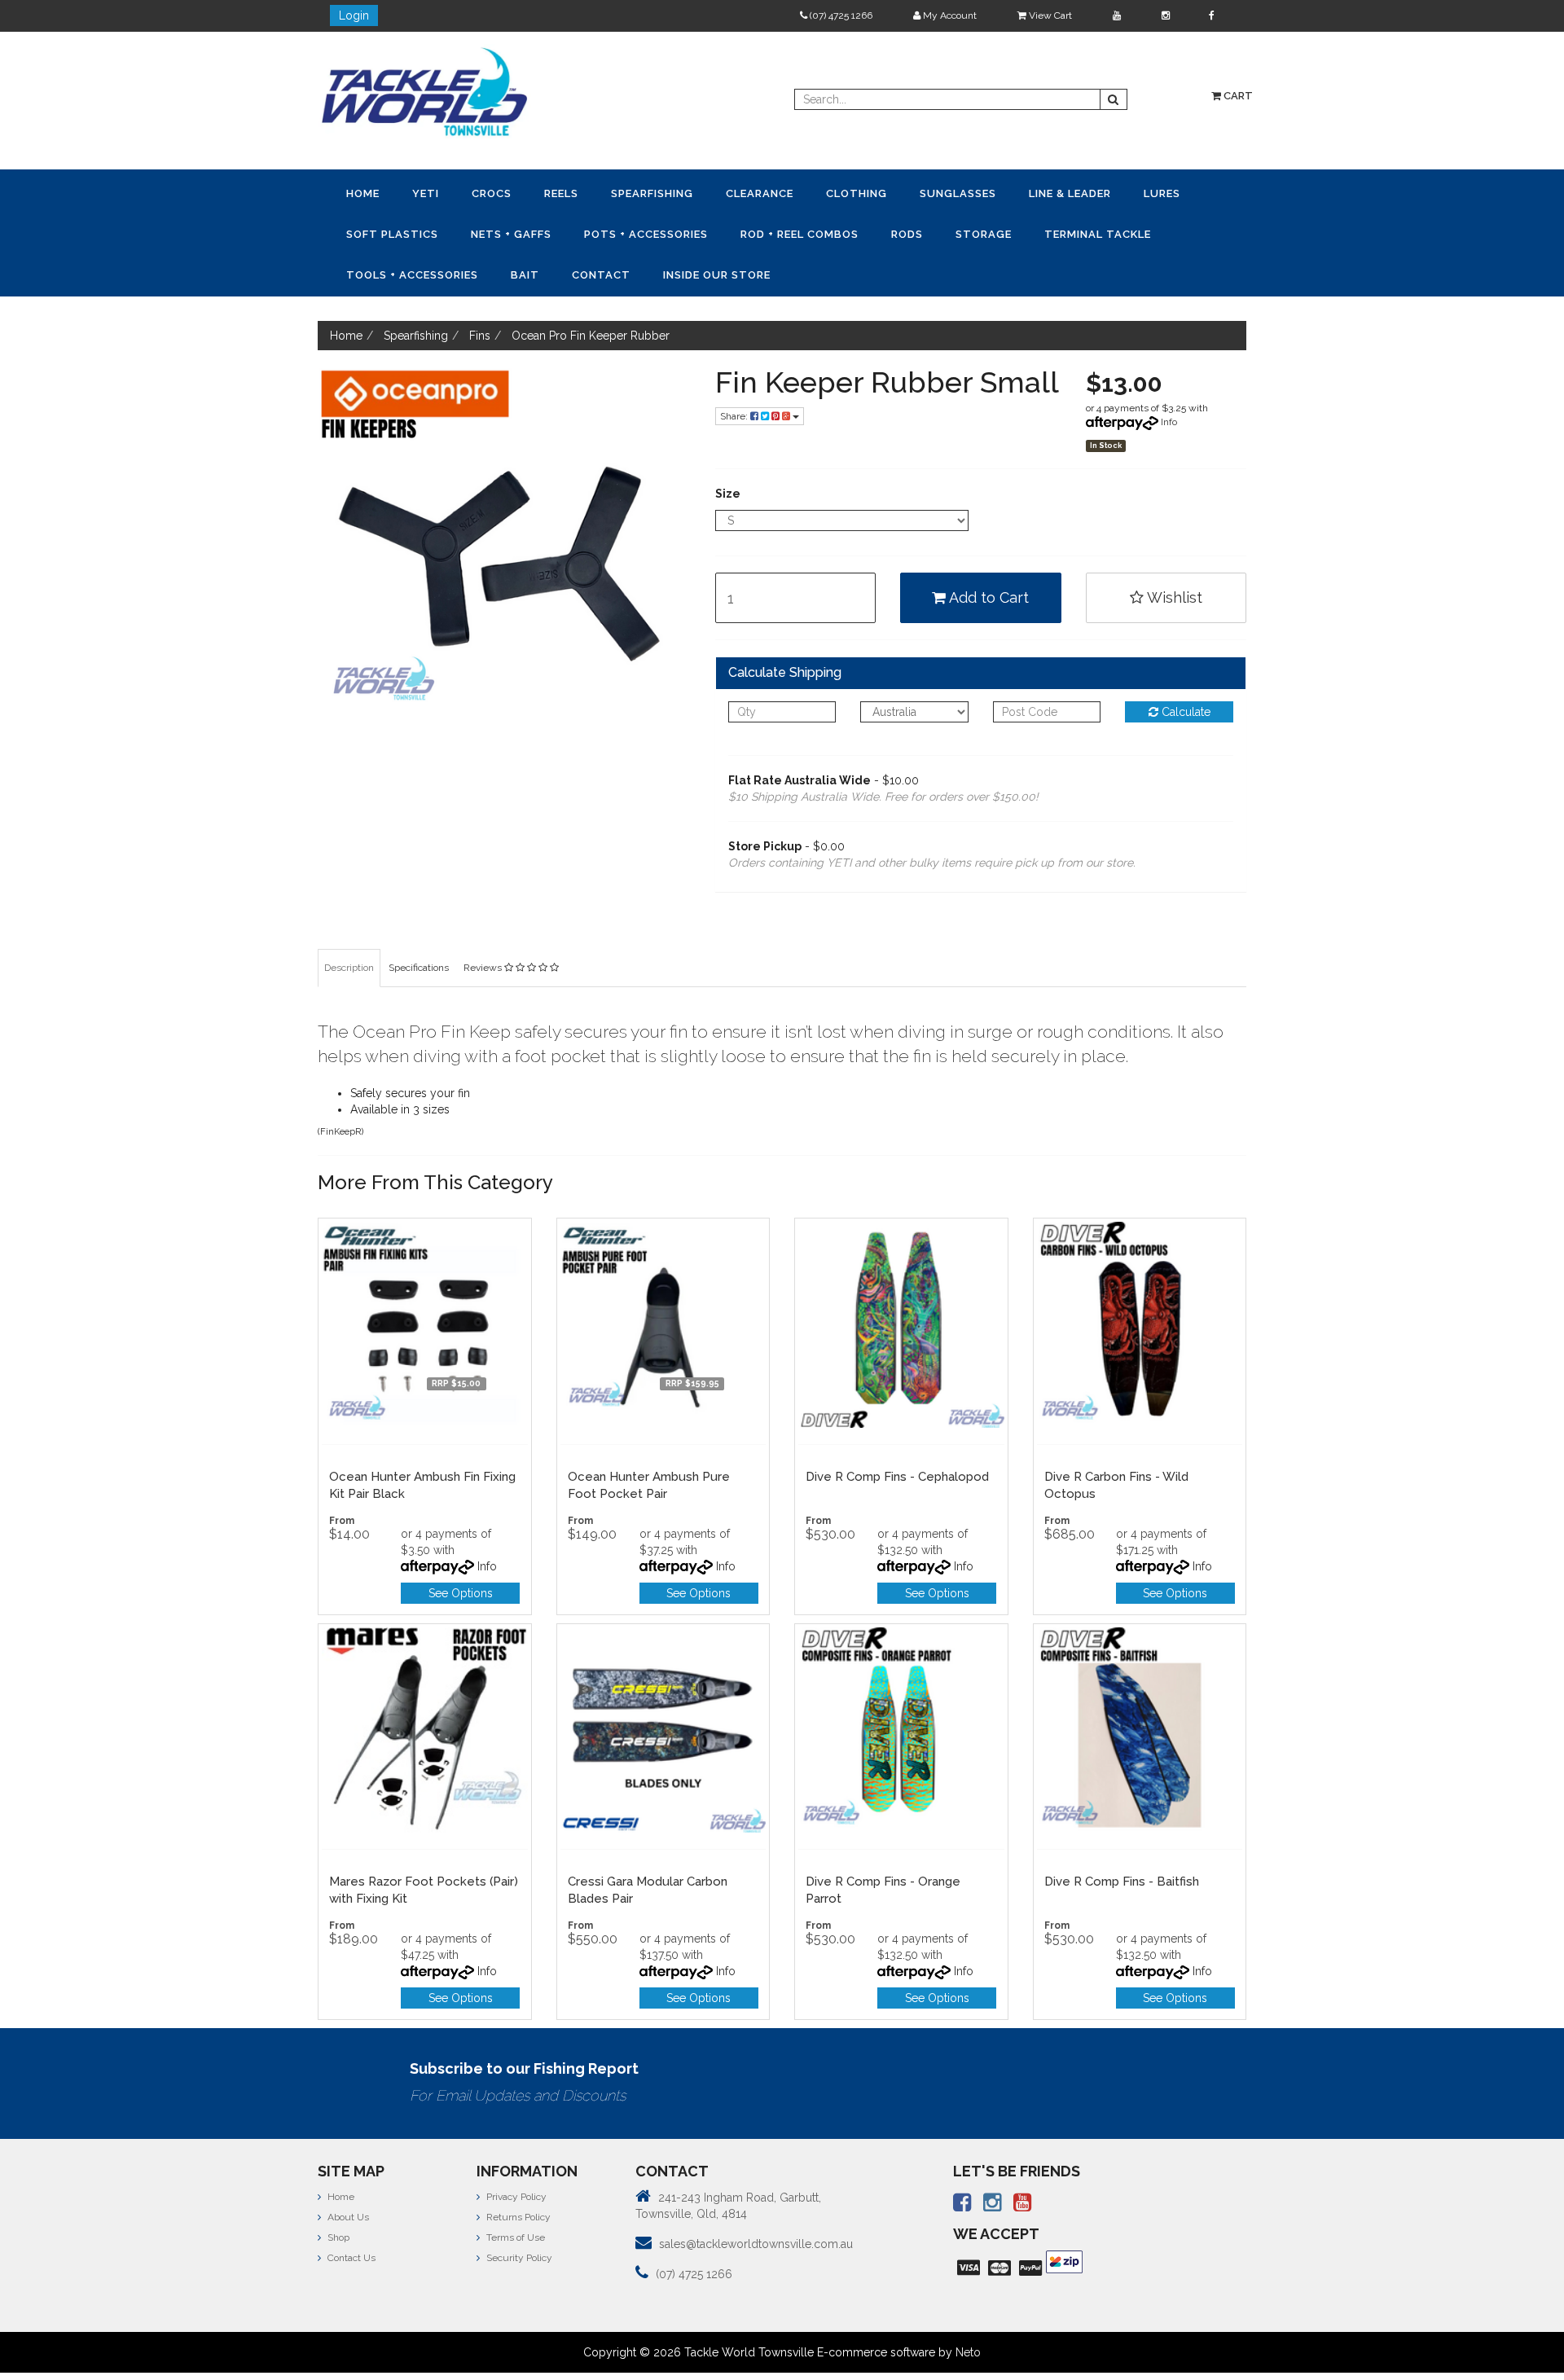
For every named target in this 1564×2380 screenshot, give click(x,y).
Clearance (643, 193)
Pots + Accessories (398, 232)
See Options (461, 1549)
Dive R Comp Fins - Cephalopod (897, 1433)
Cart (1237, 96)
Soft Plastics (1037, 193)
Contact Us (350, 2214)
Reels (487, 193)
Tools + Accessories (895, 232)
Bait (987, 232)
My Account (949, 15)
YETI (394, 193)
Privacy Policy (515, 2153)
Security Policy (518, 2214)
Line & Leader (890, 193)
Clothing (719, 193)
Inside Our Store (1136, 232)
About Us (347, 2173)
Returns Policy (517, 2173)
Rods (616, 232)
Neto (968, 2308)
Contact (1042, 232)
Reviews (484, 924)
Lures (961, 193)
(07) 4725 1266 (840, 15)
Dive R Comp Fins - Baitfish (1122, 1838)
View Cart (1049, 15)
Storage (672, 232)
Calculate (1184, 668)
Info (1169, 378)
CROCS (439, 193)
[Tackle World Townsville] (424, 91)
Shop (337, 2193)
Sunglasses (799, 193)
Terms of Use (514, 2193)
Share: (735, 372)
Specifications (419, 924)
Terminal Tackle (764, 232)
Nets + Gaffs (1134, 193)
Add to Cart (987, 553)
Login (354, 15)
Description (349, 924)
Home (352, 193)
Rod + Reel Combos (530, 232)
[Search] (1114, 99)
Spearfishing (557, 193)
